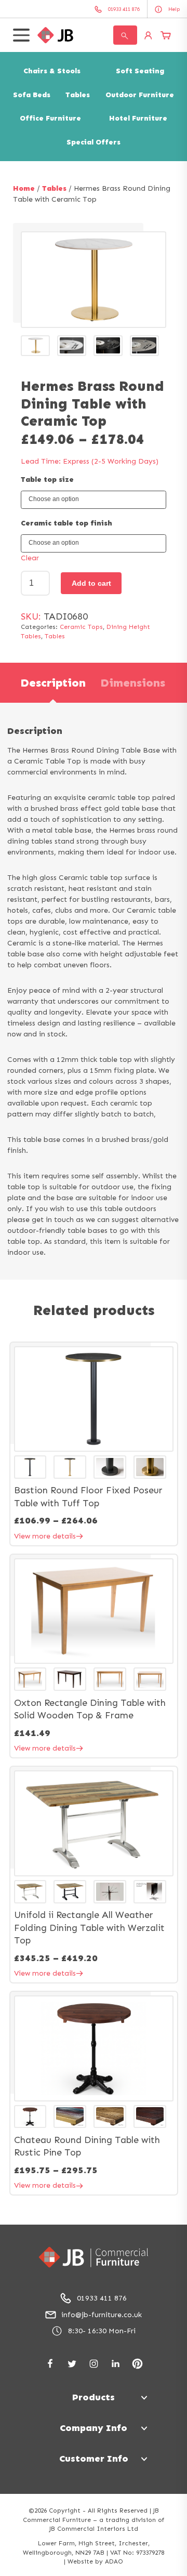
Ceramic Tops (81, 627)
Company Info (94, 2428)
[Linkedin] (116, 2364)
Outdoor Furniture (140, 95)
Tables (78, 95)
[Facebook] (50, 2364)
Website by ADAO (95, 2561)
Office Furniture (50, 118)
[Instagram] (94, 2364)
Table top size (47, 479)
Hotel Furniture (138, 118)
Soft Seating (140, 71)
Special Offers (94, 142)
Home (24, 188)
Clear (30, 558)
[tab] (53, 683)
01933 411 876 (102, 2298)
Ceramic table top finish (66, 523)
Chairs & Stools (52, 71)
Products (94, 2397)
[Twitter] (72, 2364)
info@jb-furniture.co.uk (102, 2315)
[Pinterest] (137, 2364)
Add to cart (91, 583)
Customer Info (94, 2459)
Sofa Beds (32, 95)
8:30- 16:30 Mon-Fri (102, 2331)
